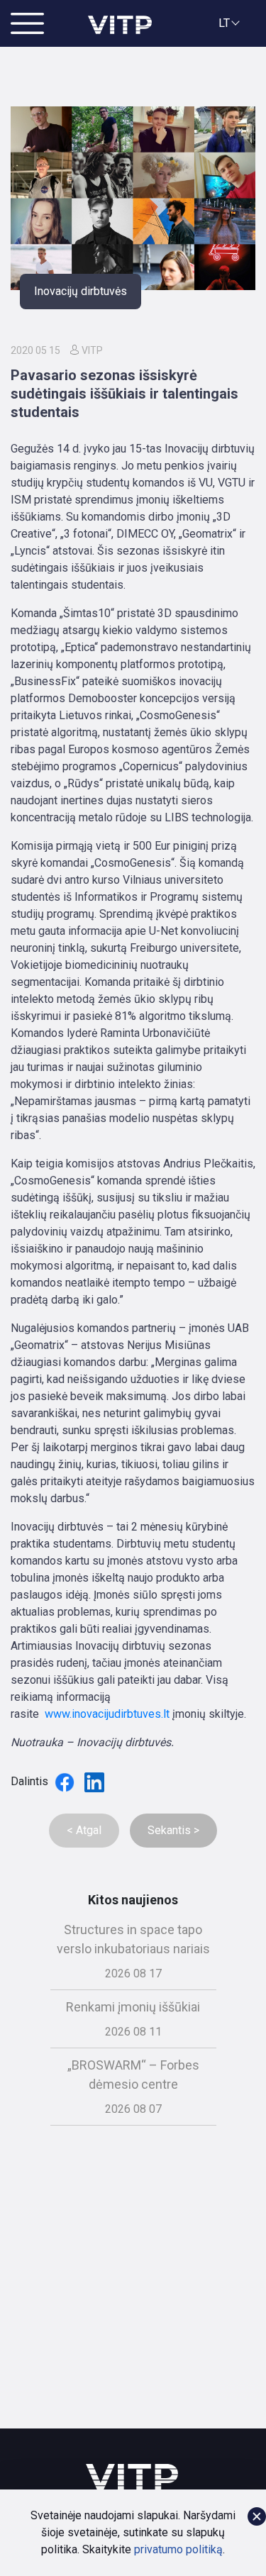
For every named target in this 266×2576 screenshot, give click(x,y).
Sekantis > (173, 1830)
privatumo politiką (178, 2549)
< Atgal (84, 1830)
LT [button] (224, 23)
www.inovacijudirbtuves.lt (107, 1714)
